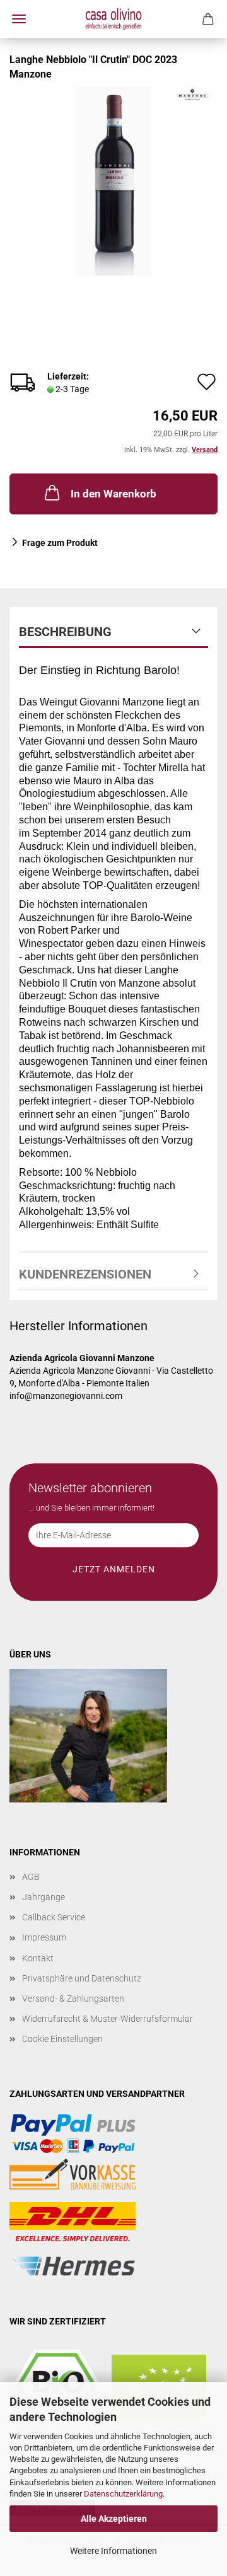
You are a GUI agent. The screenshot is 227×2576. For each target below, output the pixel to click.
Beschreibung (65, 632)
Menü (19, 19)
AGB (31, 1877)
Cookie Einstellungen (62, 2039)
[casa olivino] (113, 19)
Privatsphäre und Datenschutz (82, 1978)
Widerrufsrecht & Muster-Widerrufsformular (108, 2019)
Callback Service (54, 1917)
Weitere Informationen (113, 2551)
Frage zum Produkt (60, 543)
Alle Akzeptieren (114, 2519)
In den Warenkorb (113, 494)
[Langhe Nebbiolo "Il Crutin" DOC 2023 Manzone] (113, 180)
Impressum (44, 1937)
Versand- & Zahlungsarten (73, 1999)
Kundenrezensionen (85, 1274)
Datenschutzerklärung (123, 2494)
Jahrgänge (44, 1897)
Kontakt (38, 1958)
